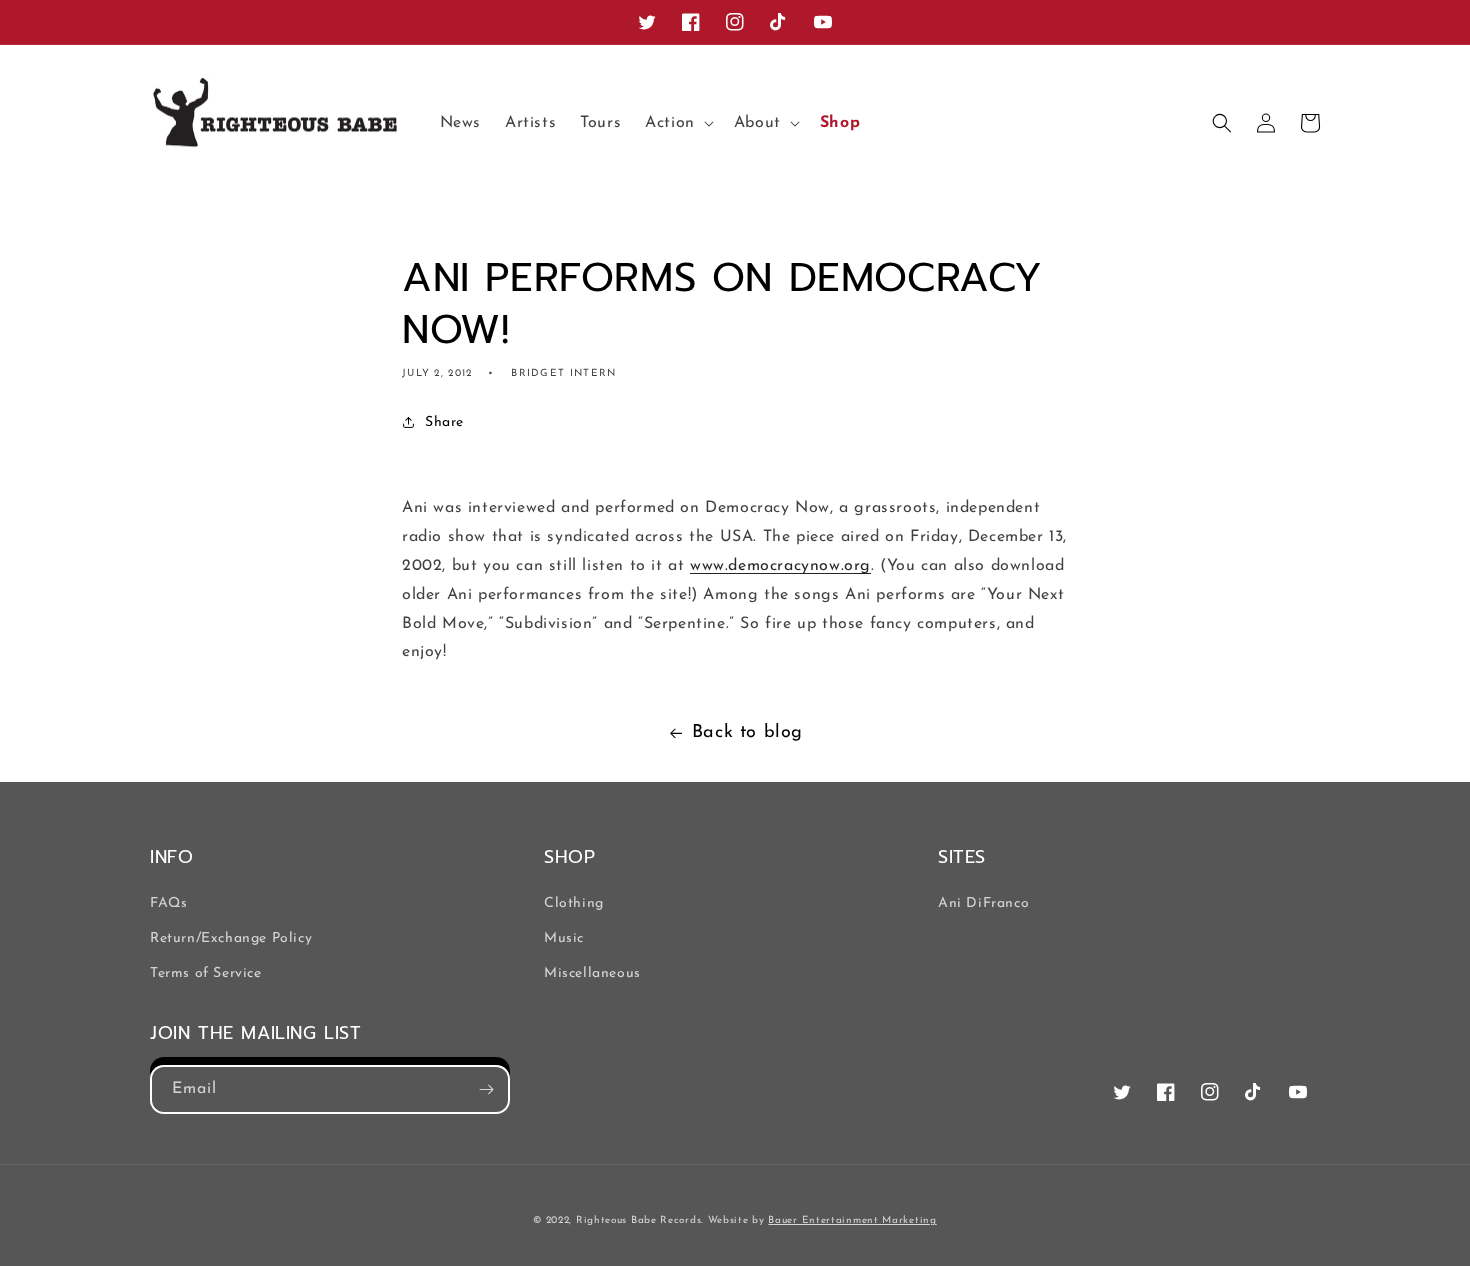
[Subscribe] (486, 1089)
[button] (677, 123)
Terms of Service (206, 973)
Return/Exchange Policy (231, 938)
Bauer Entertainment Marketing (852, 1220)
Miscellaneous (592, 973)
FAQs (168, 903)
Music (564, 938)
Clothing (574, 903)
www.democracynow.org (780, 566)
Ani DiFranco (983, 903)
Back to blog (747, 733)
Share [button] (444, 422)
